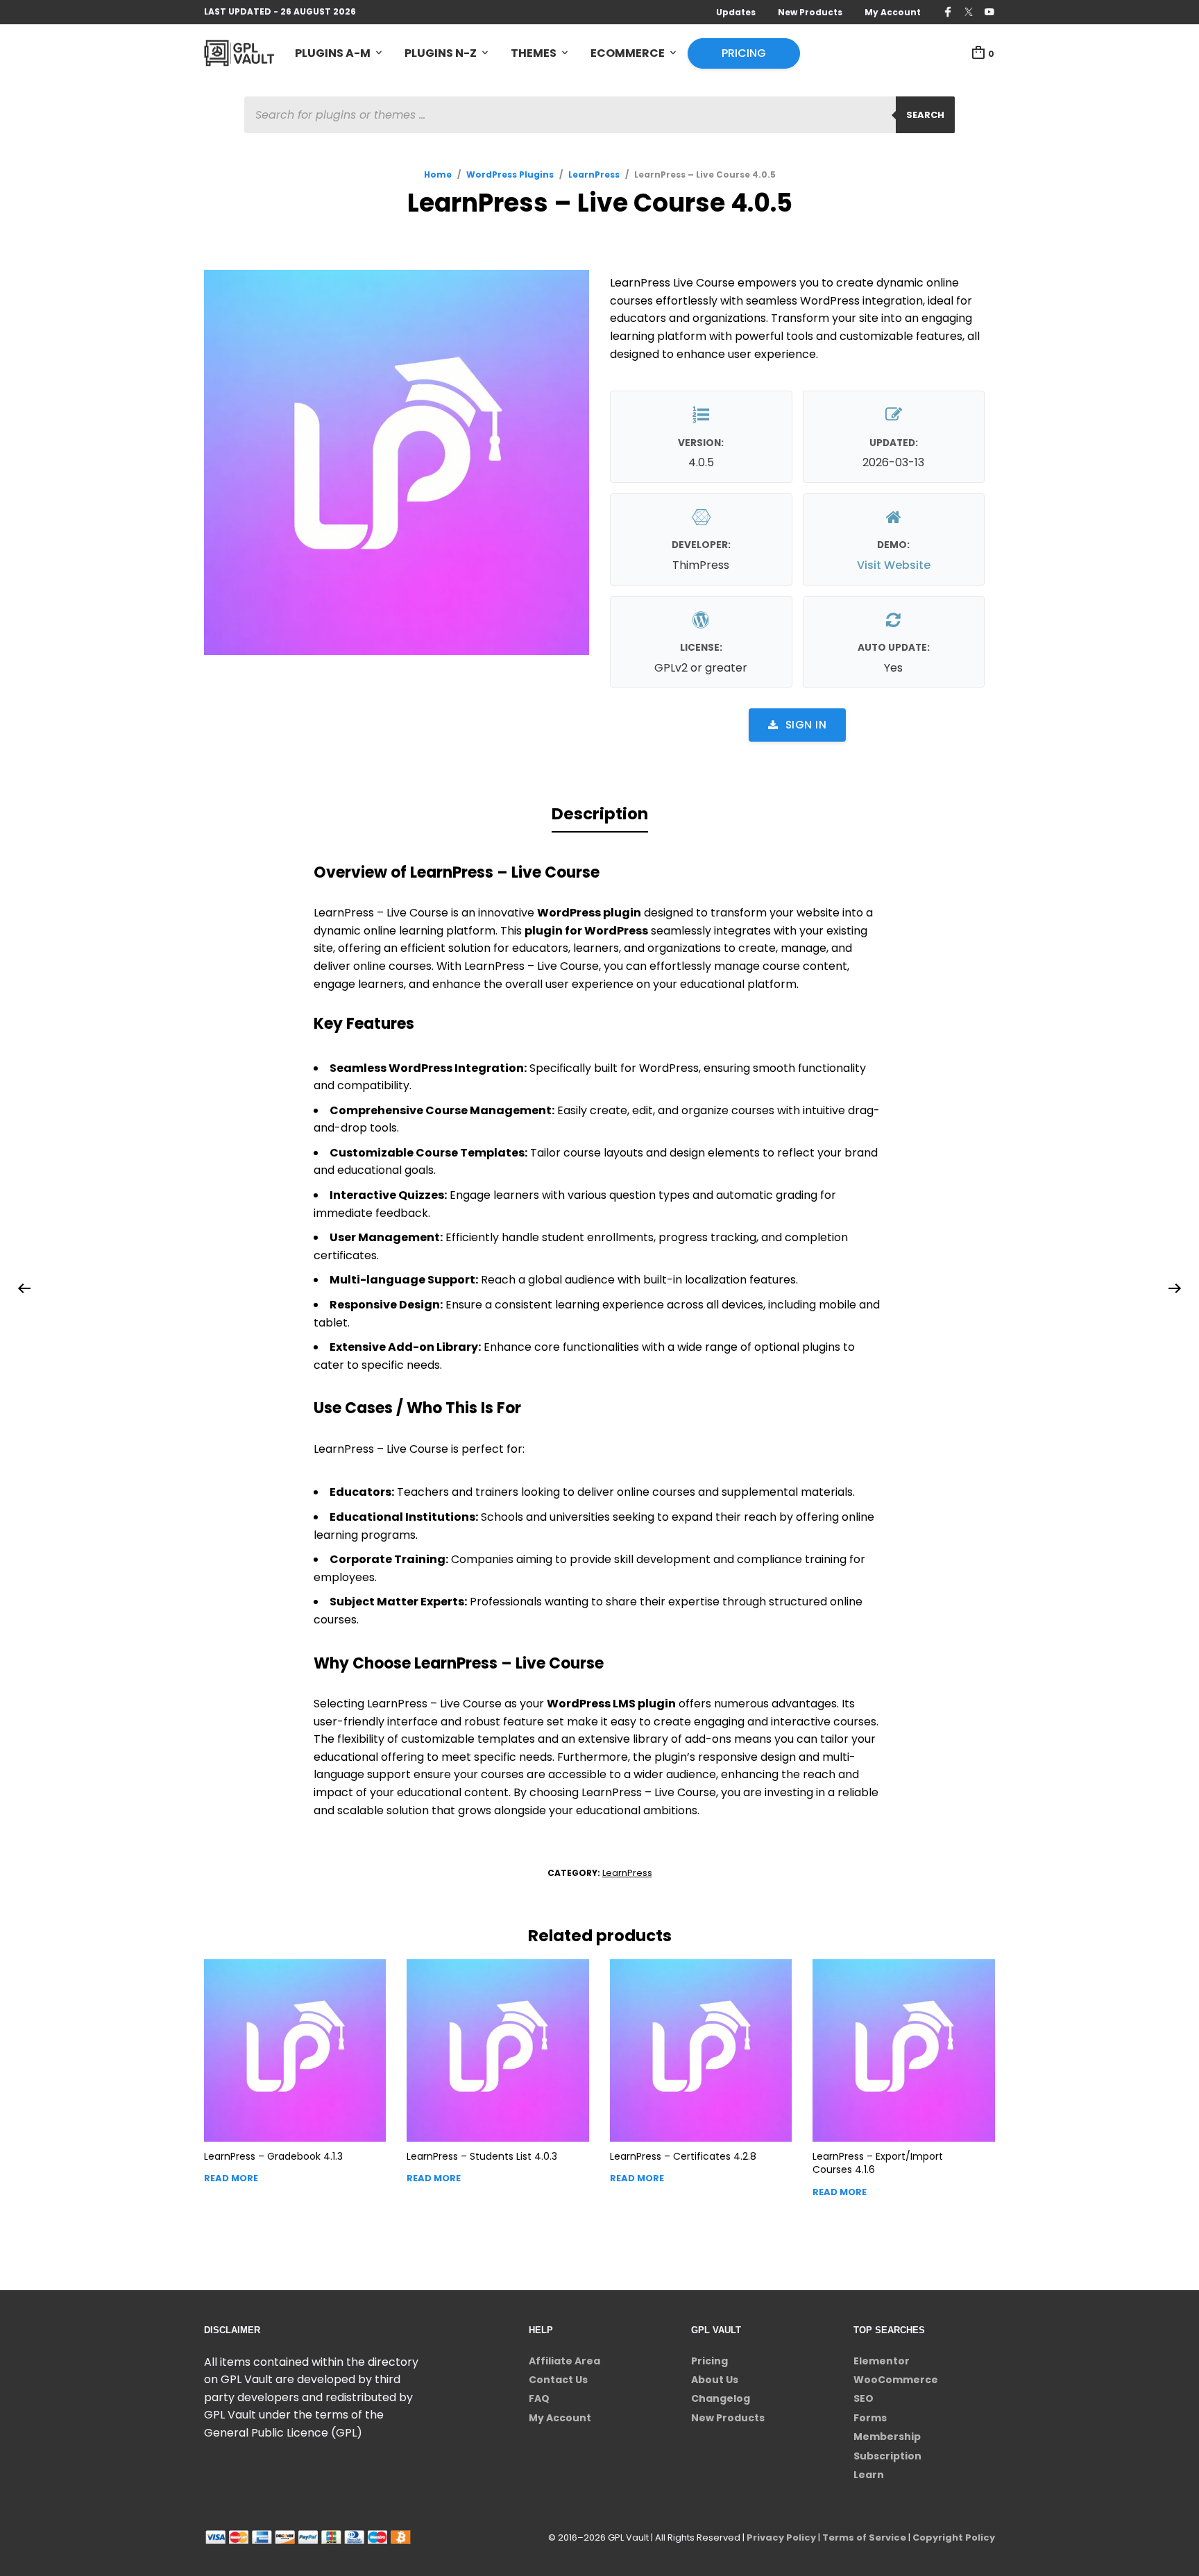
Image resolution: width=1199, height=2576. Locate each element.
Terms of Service (864, 2537)
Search (925, 115)
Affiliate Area (564, 2361)
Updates (736, 12)
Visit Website (894, 565)
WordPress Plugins (510, 174)
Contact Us (558, 2380)
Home (438, 174)
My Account (893, 12)
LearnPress (594, 174)
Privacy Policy (781, 2537)
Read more (231, 2178)
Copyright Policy (954, 2537)
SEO (864, 2398)
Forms (870, 2418)
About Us (715, 2380)
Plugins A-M (333, 53)
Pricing (744, 53)
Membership (887, 2437)
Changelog (721, 2398)
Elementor (882, 2361)
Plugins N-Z (441, 53)
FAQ (539, 2398)
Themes (534, 53)
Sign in (806, 725)
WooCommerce (896, 2380)
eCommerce (628, 53)
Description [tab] (600, 814)
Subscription (887, 2456)
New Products (810, 12)
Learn (869, 2475)
